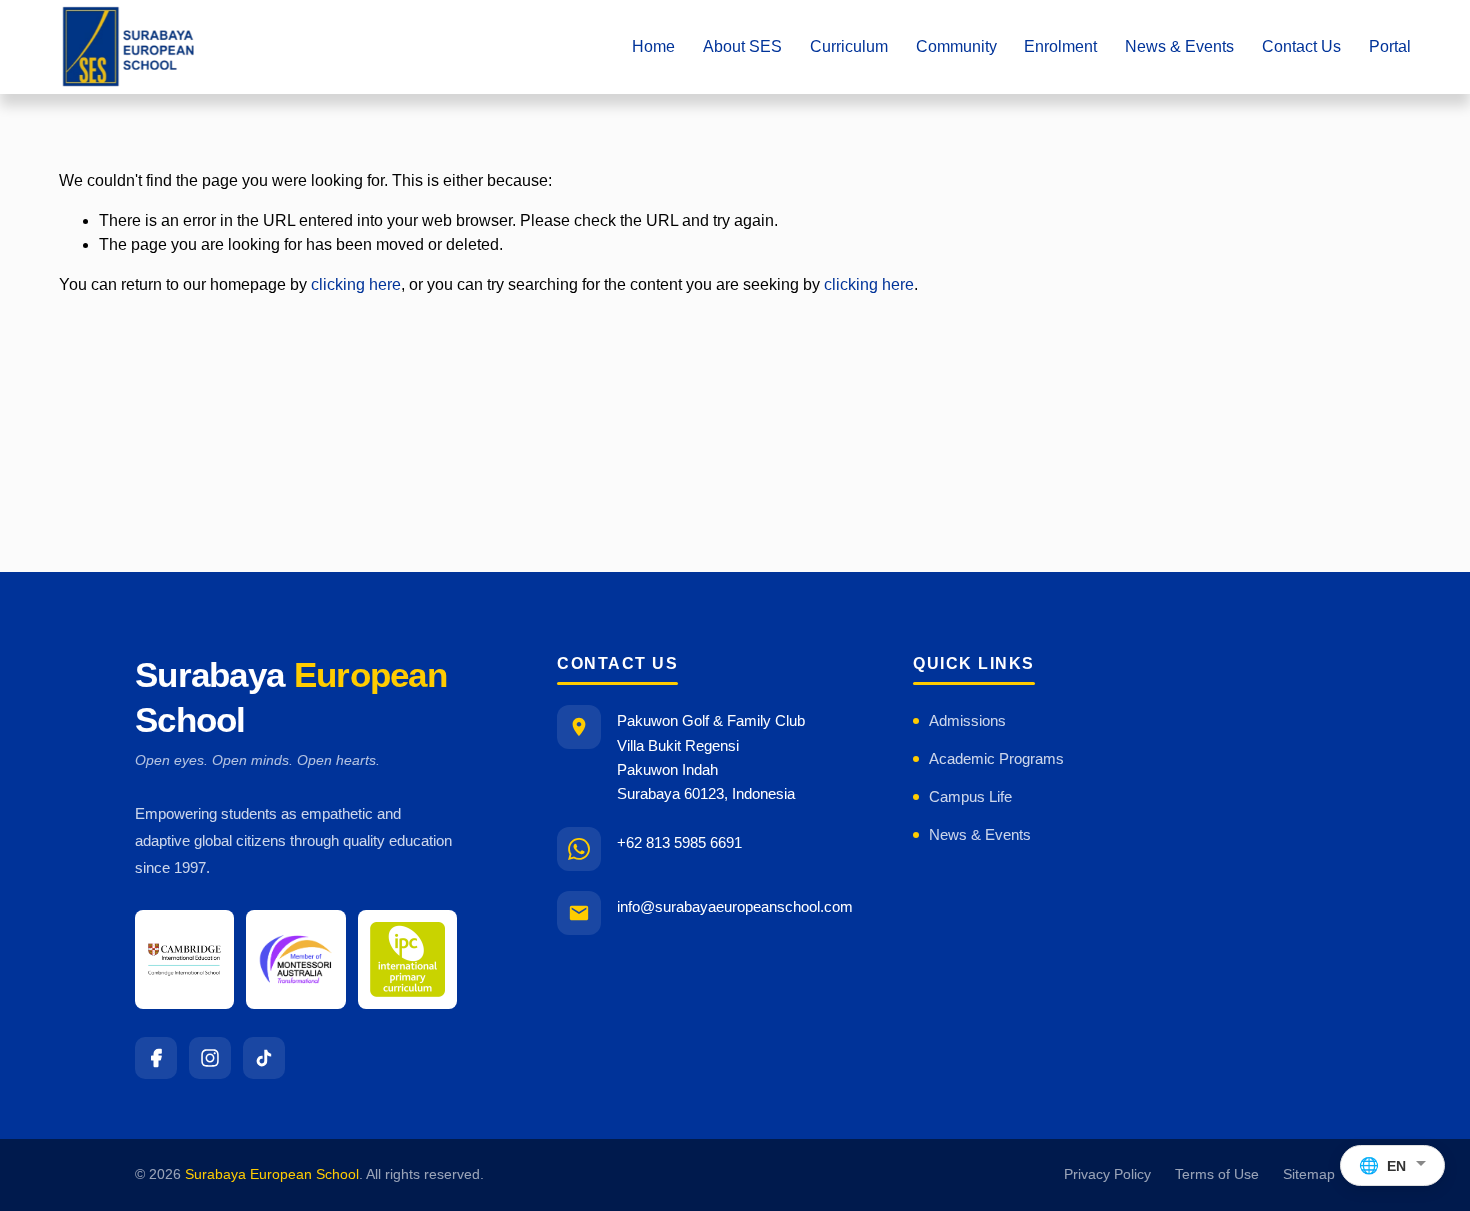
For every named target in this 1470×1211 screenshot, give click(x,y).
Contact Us (1301, 46)
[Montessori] (295, 959)
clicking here (356, 284)
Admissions (967, 720)
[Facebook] (156, 1058)
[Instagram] (210, 1058)
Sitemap (1309, 1174)
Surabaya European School (272, 1174)
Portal (1390, 46)
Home (653, 46)
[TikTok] (264, 1058)
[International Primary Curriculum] (407, 959)
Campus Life (970, 796)
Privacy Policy (1107, 1174)
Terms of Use (1217, 1174)
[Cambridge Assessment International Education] (184, 959)
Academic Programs (996, 758)
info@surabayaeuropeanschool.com (735, 906)
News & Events (980, 834)
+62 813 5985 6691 (679, 842)
